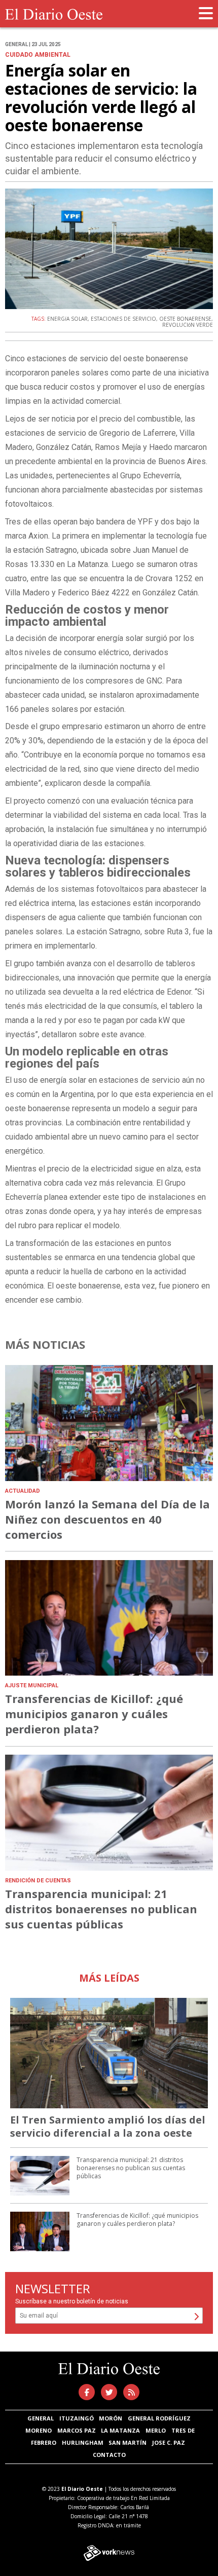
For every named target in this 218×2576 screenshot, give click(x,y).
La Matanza (120, 2430)
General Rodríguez (159, 2418)
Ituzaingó (77, 2418)
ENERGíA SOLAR (67, 319)
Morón (111, 2418)
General (41, 2418)
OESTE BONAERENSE (185, 319)
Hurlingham (83, 2442)
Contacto (109, 2455)
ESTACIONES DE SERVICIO (123, 319)
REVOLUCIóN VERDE (188, 325)
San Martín (128, 2442)
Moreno (39, 2430)
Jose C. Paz (169, 2442)
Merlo (156, 2430)
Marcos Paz (77, 2430)
